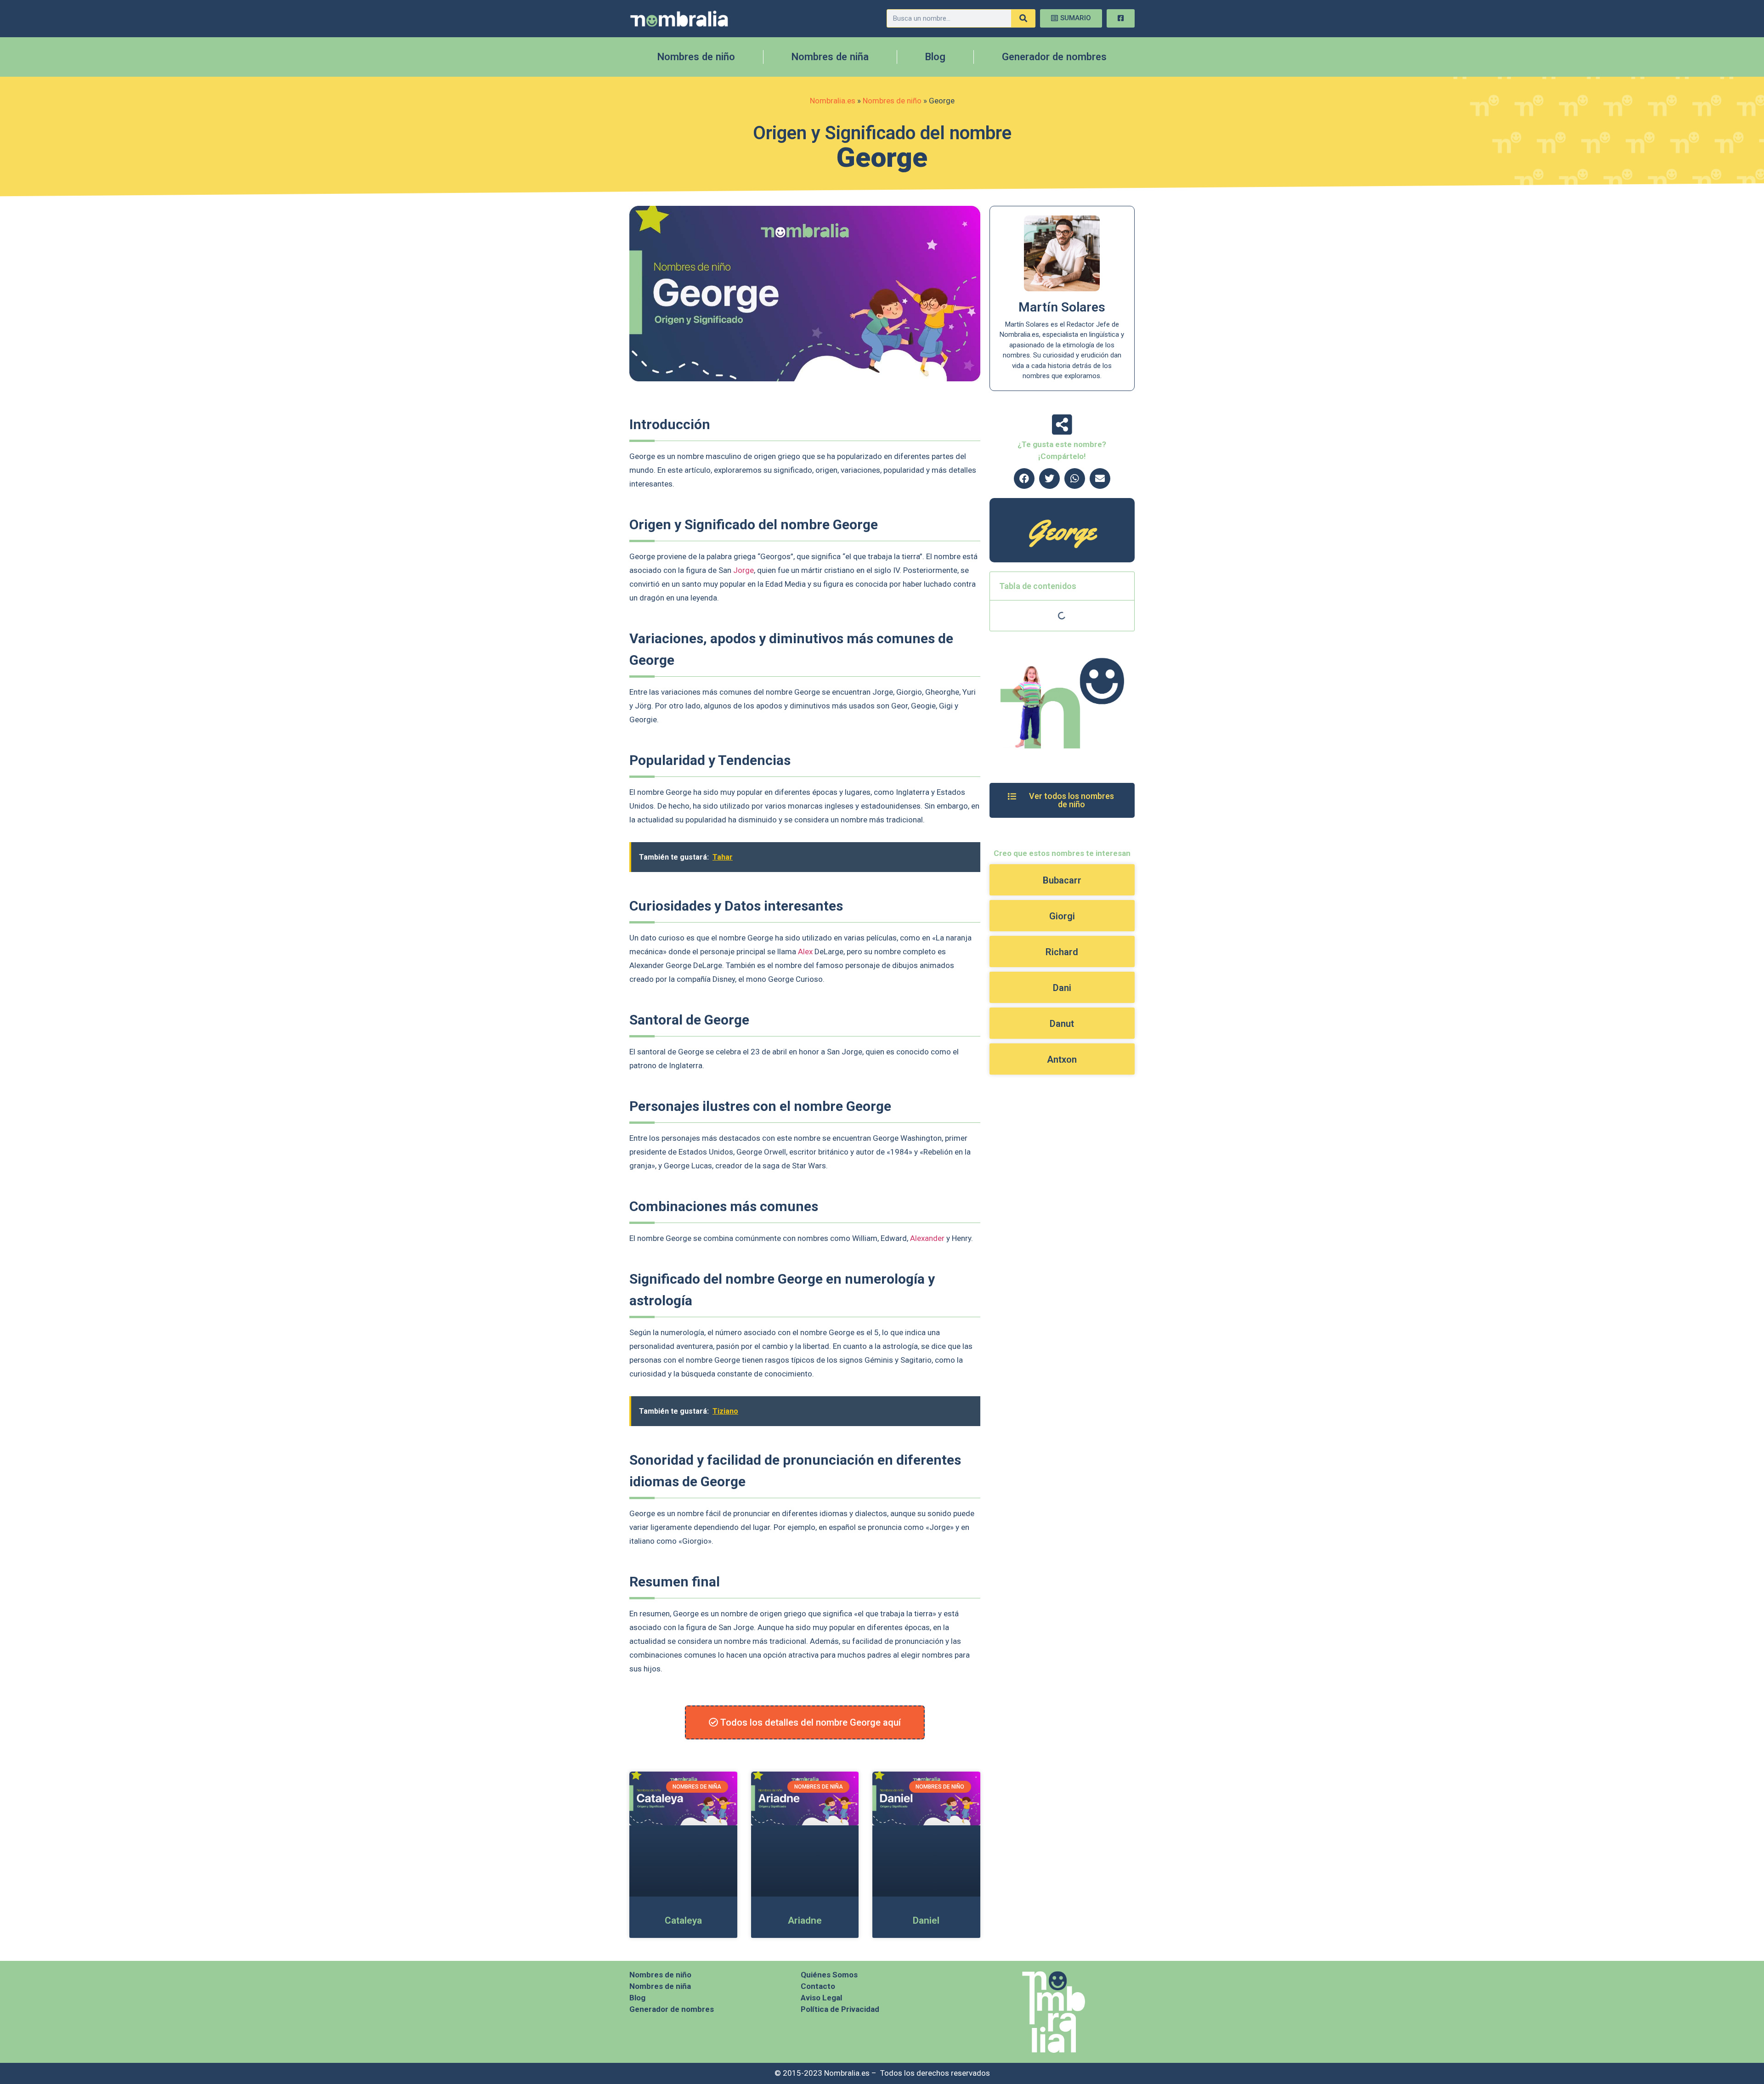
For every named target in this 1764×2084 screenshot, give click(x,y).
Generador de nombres (1054, 57)
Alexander (927, 1238)
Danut (1062, 1024)
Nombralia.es (833, 101)
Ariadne (805, 1920)
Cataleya (683, 1920)
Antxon (1062, 1059)
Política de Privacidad (840, 2009)
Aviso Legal (821, 1998)
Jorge (743, 570)
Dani (1062, 988)
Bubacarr (1062, 880)
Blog (935, 57)
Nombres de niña (830, 57)
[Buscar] (1023, 18)
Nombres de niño (696, 57)
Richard (1062, 952)
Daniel (926, 1920)
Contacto (818, 1986)
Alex (805, 951)
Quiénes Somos (829, 1975)
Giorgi (1062, 916)
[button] (1024, 479)
